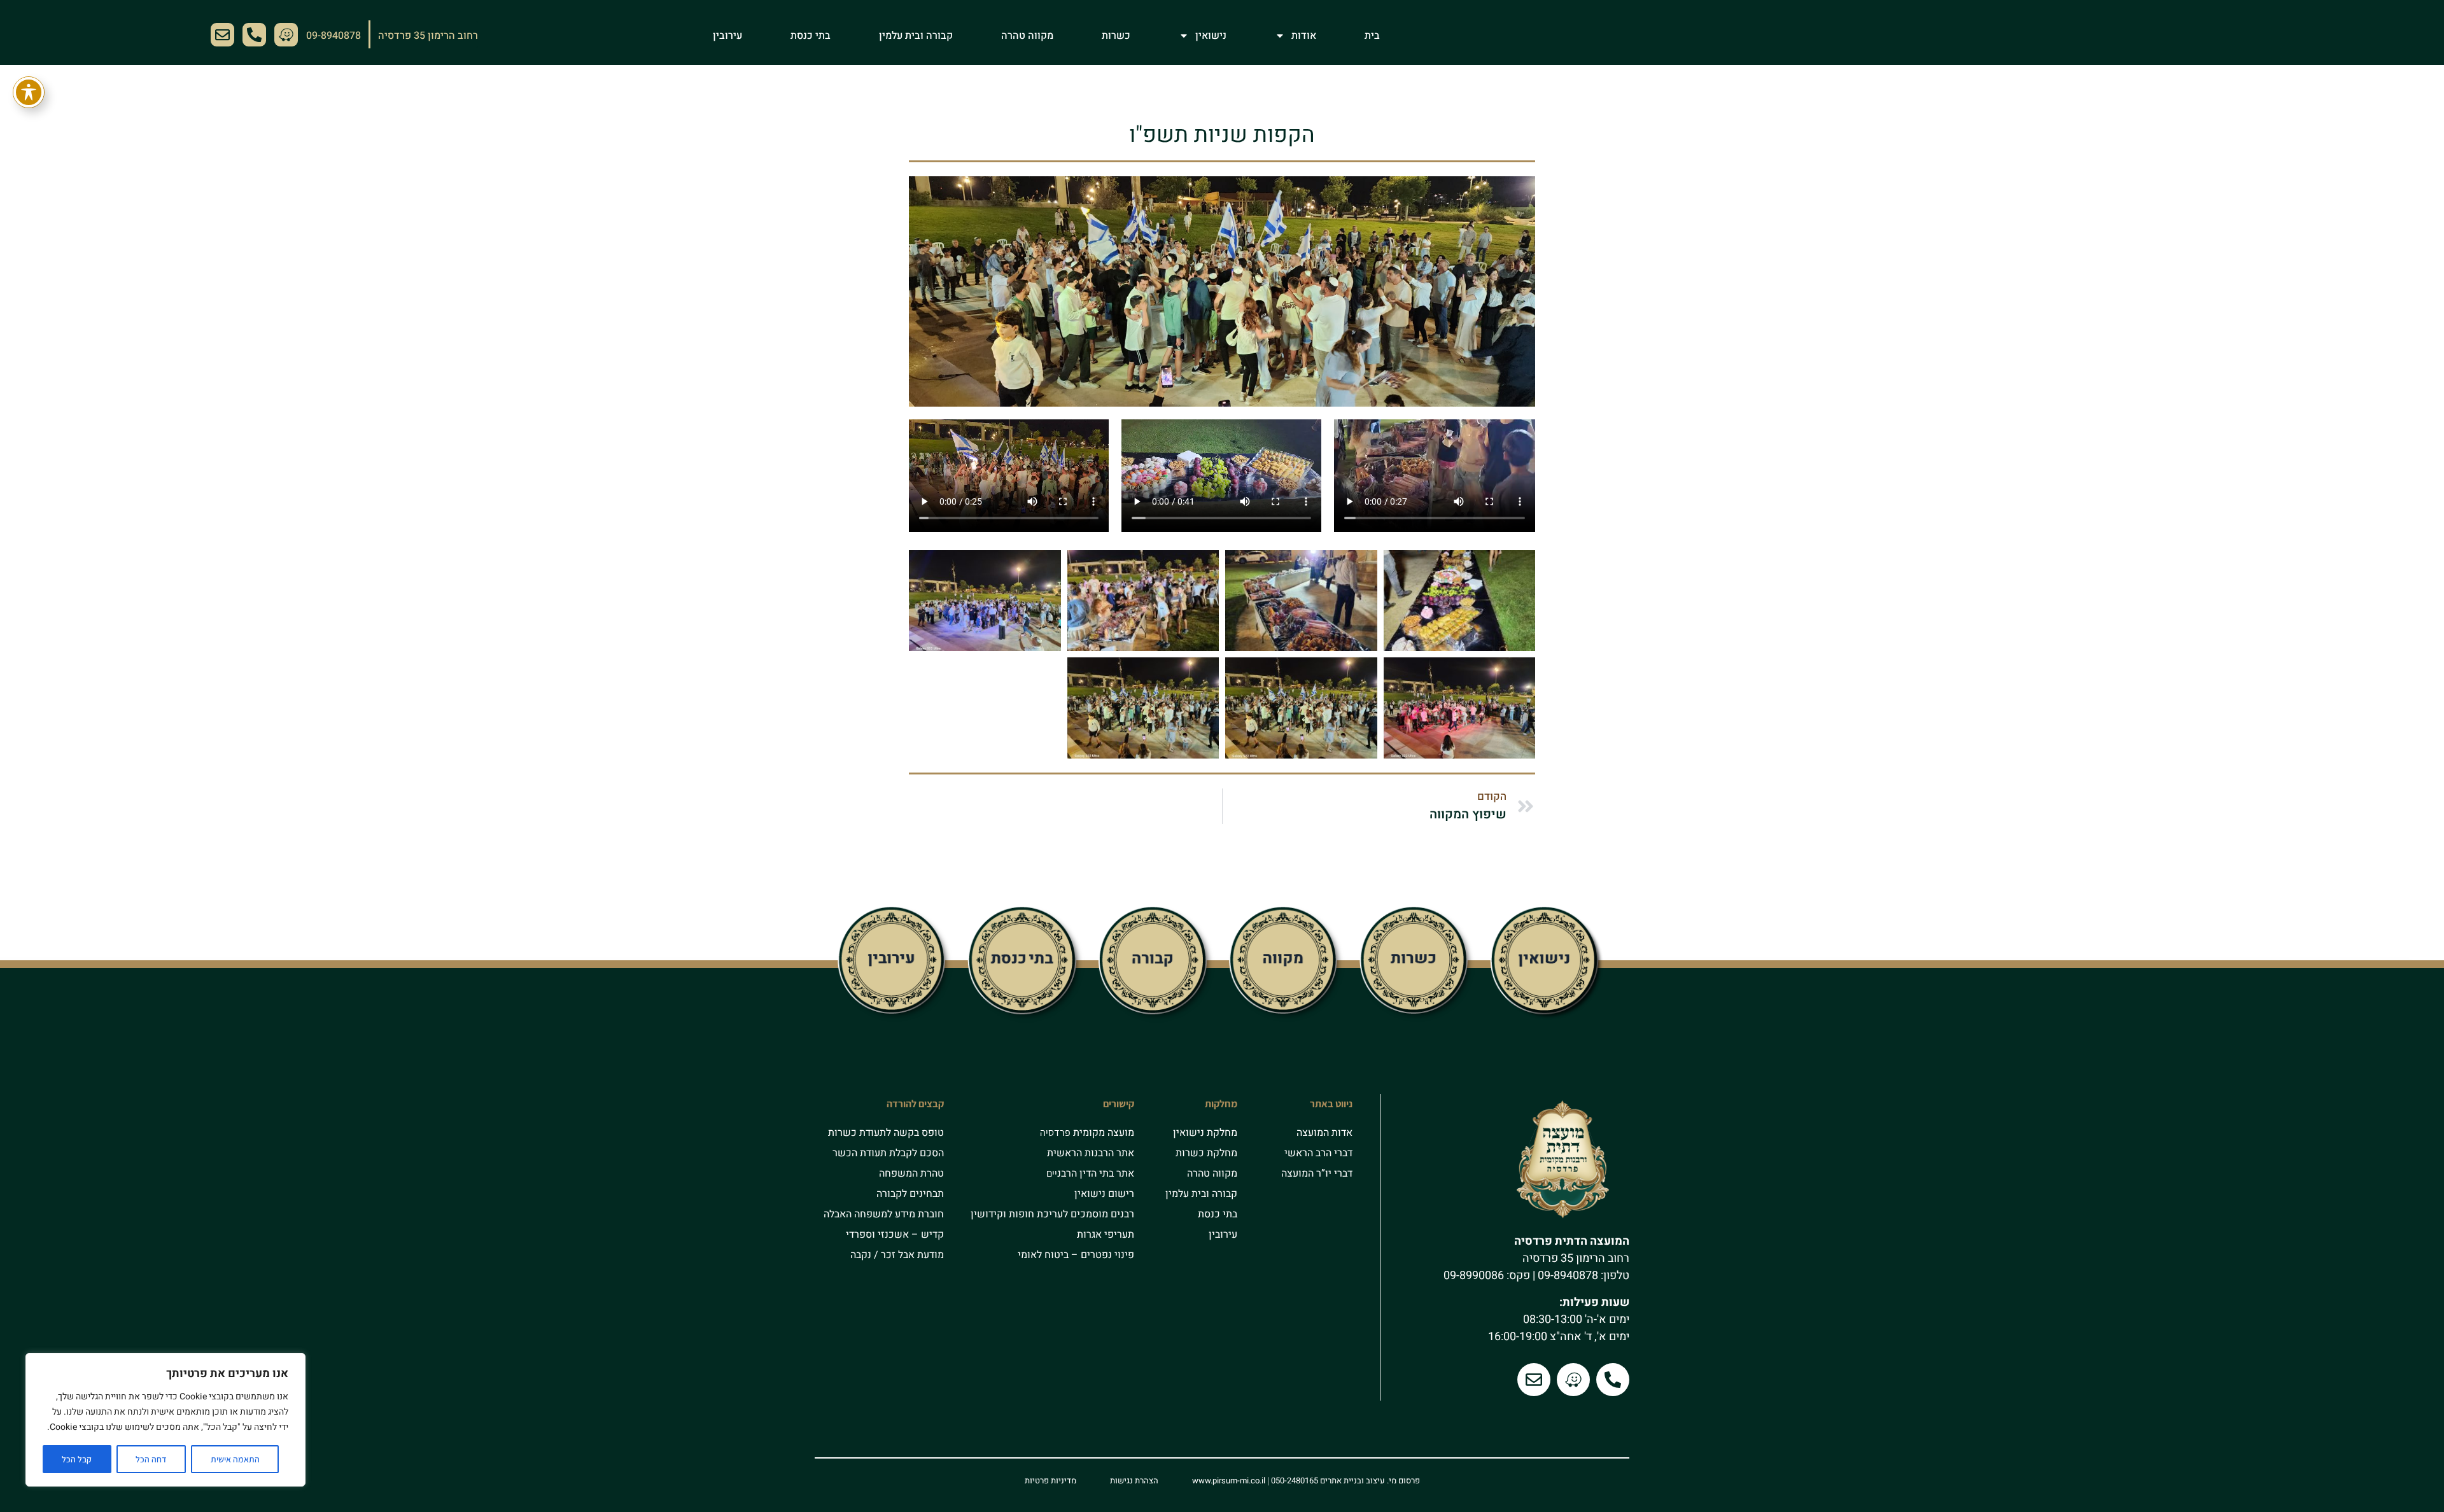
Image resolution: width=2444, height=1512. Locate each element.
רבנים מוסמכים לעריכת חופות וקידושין (1052, 1214)
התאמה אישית (235, 1459)
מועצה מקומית (1102, 1133)
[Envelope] (222, 35)
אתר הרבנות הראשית (1091, 1153)
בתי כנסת (811, 36)
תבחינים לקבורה (910, 1194)
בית (1372, 36)
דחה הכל (151, 1459)
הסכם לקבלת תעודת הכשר (888, 1153)
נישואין (1211, 36)
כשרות (1116, 36)
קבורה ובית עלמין (916, 36)
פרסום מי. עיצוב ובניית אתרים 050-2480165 (1345, 1480)
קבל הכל (77, 1459)
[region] (165, 1420)
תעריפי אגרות (1106, 1235)
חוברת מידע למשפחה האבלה (884, 1214)
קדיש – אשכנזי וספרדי (895, 1235)
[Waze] (286, 35)
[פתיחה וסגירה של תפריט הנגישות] (29, 92)
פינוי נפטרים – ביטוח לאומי (1076, 1255)
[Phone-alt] (254, 35)
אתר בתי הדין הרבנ (1096, 1173)
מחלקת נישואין (1205, 1133)
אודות (1304, 36)
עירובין (727, 36)
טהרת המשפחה (911, 1173)
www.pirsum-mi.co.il (1229, 1480)
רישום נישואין (1104, 1194)
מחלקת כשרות (1206, 1153)
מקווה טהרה (1027, 36)
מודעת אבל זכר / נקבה (897, 1255)
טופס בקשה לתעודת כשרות (886, 1133)
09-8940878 (1568, 1276)
